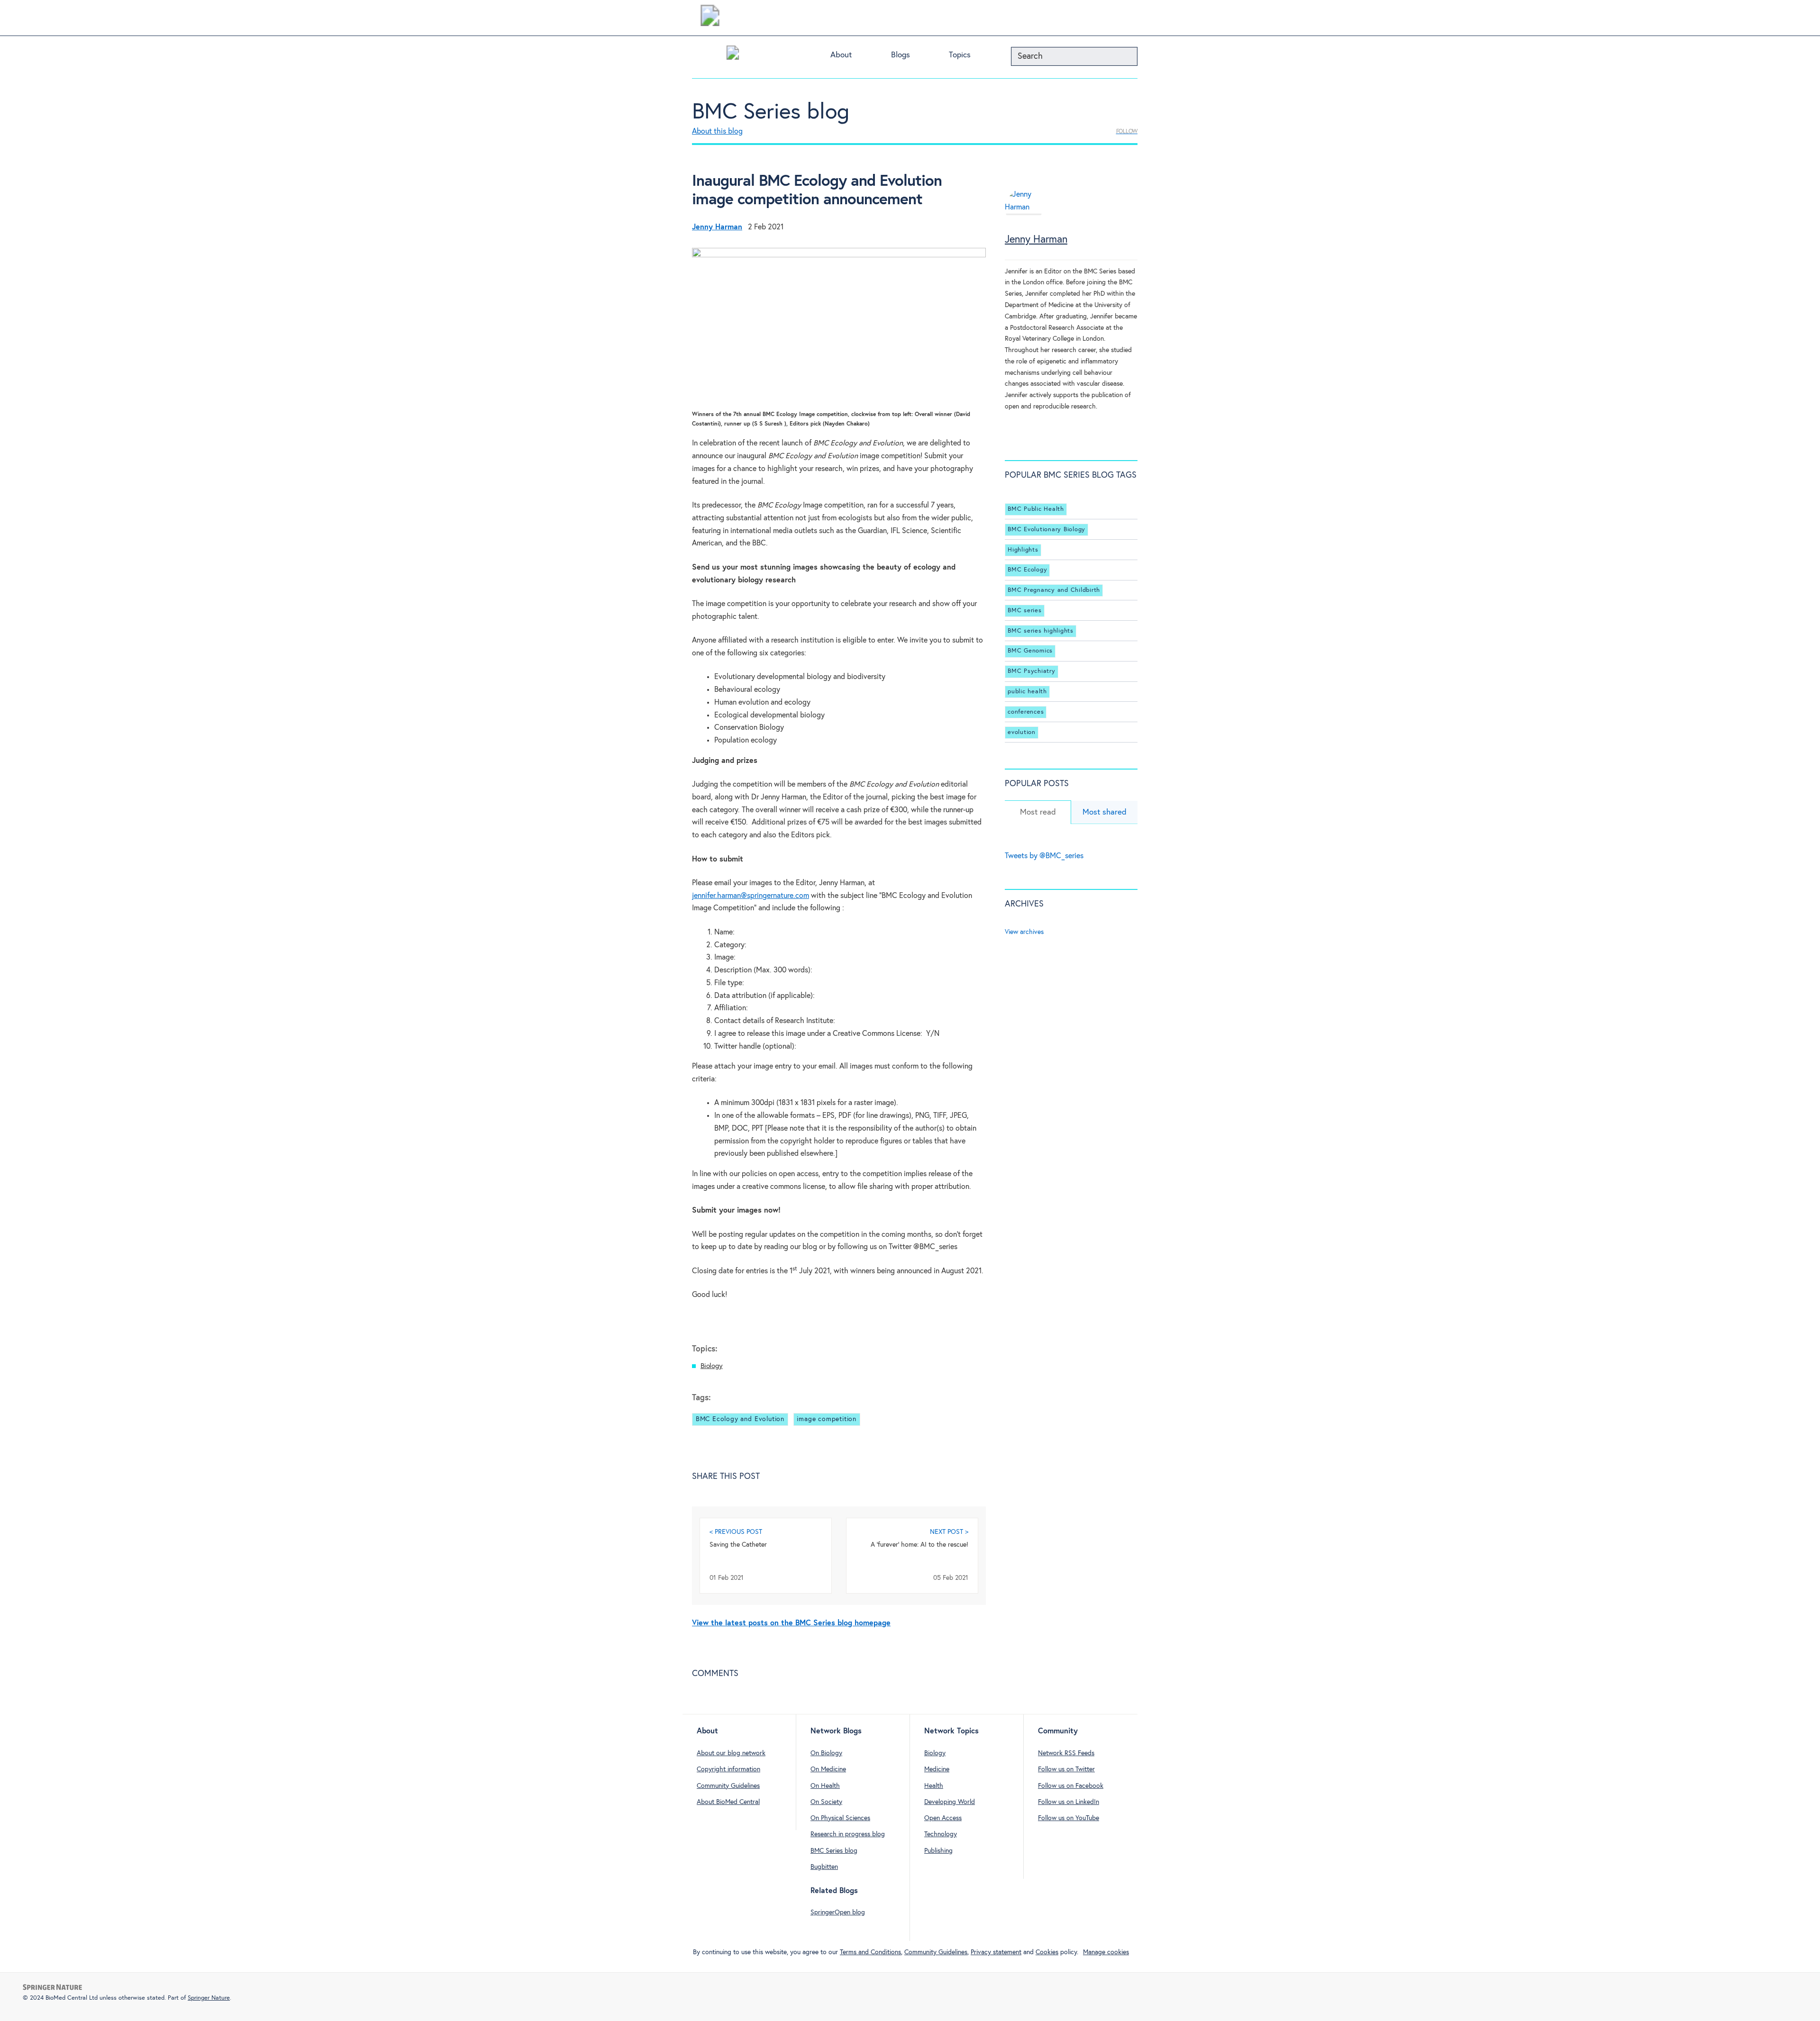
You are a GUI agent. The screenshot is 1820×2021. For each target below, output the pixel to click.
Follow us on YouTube (1069, 1818)
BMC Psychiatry (1032, 671)
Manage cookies (1106, 1952)
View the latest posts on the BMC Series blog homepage (791, 1623)
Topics (960, 55)
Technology (941, 1834)
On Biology (826, 1753)
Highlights (1023, 550)
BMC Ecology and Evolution (740, 1419)
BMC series (1025, 611)
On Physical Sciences (840, 1818)
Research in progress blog (848, 1834)
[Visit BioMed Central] (710, 18)
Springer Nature (209, 1998)
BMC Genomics (1030, 651)
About (841, 55)
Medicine (937, 1769)
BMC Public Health (1036, 509)
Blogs (901, 55)
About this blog (717, 131)
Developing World (950, 1802)
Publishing (938, 1851)
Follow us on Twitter (1066, 1769)
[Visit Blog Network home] (733, 55)
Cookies (1047, 1952)
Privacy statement (996, 1952)
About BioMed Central (728, 1802)
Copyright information (728, 1769)
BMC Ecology (1027, 570)
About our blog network (731, 1753)
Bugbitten (824, 1867)
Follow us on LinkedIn (1069, 1802)
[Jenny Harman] (1024, 212)
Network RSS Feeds (1066, 1753)
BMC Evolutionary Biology (1046, 530)
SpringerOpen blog (838, 1912)
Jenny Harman (1036, 240)
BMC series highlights (1041, 631)
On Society (826, 1802)
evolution (1022, 732)
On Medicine (828, 1769)
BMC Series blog (771, 112)
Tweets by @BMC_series (1044, 856)
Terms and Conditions (870, 1952)
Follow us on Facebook (1071, 1786)
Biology (712, 1366)
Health (934, 1786)
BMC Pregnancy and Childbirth (1054, 590)
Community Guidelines (728, 1786)
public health (1027, 692)
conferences (1026, 712)
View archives (1024, 932)
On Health (825, 1786)
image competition (827, 1419)
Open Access (943, 1818)
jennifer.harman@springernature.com (751, 896)
